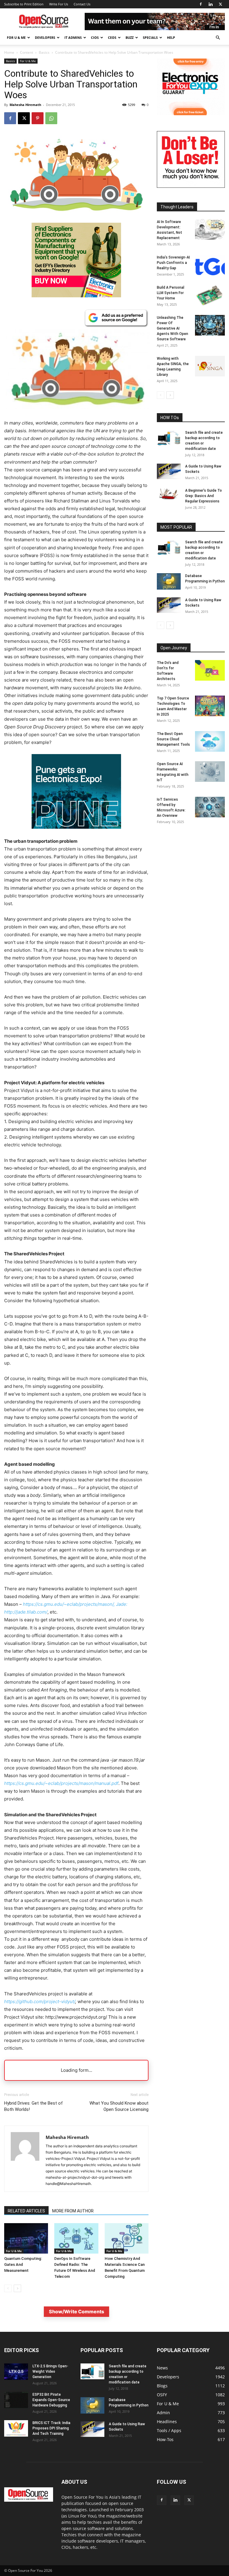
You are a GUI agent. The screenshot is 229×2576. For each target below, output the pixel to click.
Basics (44, 52)
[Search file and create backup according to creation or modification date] (169, 438)
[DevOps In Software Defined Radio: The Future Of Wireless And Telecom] (76, 2238)
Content (27, 52)
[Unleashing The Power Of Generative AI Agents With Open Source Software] (210, 325)
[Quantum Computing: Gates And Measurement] (26, 2238)
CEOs (112, 37)
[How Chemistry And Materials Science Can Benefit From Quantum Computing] (127, 2238)
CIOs (95, 37)
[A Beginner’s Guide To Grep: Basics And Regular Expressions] (169, 494)
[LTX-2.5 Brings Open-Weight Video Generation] (16, 2372)
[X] (220, 4)
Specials (150, 37)
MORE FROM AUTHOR (73, 2211)
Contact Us (82, 4)
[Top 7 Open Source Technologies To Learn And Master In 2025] (210, 706)
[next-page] (17, 2288)
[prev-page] (8, 2288)
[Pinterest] (38, 118)
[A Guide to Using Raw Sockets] (169, 471)
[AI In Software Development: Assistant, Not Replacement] (210, 229)
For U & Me (16, 37)
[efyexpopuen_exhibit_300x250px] (76, 833)
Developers (45, 37)
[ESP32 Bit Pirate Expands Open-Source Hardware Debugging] (16, 2400)
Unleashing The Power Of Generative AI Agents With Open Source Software (172, 328)
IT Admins (73, 37)
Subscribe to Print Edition (24, 4)
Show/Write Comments (76, 2312)
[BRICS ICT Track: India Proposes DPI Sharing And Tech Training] (16, 2428)
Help (171, 37)
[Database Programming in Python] (169, 581)
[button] (218, 38)
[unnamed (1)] (191, 186)
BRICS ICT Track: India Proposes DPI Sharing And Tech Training (51, 2428)
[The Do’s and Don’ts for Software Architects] (210, 670)
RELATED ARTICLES (26, 2211)
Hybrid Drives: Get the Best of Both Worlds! (34, 2106)
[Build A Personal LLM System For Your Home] (210, 295)
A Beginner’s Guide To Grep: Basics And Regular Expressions (204, 496)
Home (9, 52)
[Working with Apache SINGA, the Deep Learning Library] (210, 366)
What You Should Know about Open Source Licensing (119, 2106)
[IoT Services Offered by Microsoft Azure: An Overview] (210, 807)
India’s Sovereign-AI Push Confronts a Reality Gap (173, 263)
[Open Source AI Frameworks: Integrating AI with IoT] (210, 772)
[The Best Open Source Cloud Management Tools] (210, 741)
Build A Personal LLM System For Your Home (171, 293)
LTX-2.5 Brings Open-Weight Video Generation (50, 2372)
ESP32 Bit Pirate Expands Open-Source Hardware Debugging (51, 2400)
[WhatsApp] (51, 118)
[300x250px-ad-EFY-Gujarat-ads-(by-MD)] (191, 114)
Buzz (130, 37)
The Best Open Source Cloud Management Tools (173, 739)
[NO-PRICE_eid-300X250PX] (76, 296)
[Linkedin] (211, 4)
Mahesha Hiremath (25, 105)
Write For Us (59, 4)
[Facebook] (201, 4)
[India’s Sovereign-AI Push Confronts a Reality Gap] (210, 265)
